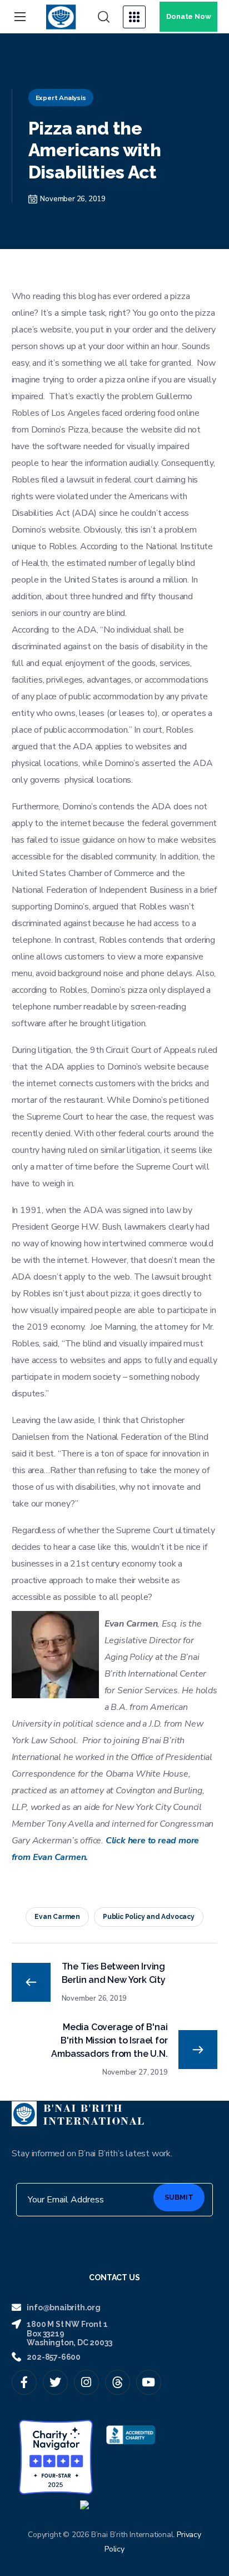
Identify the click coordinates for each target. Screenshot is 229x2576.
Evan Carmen (57, 1917)
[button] (104, 17)
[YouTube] (149, 2382)
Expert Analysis (61, 98)
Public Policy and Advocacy (149, 1917)
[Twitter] (55, 2382)
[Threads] (118, 2382)
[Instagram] (86, 2382)
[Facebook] (24, 2382)
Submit (179, 2197)
